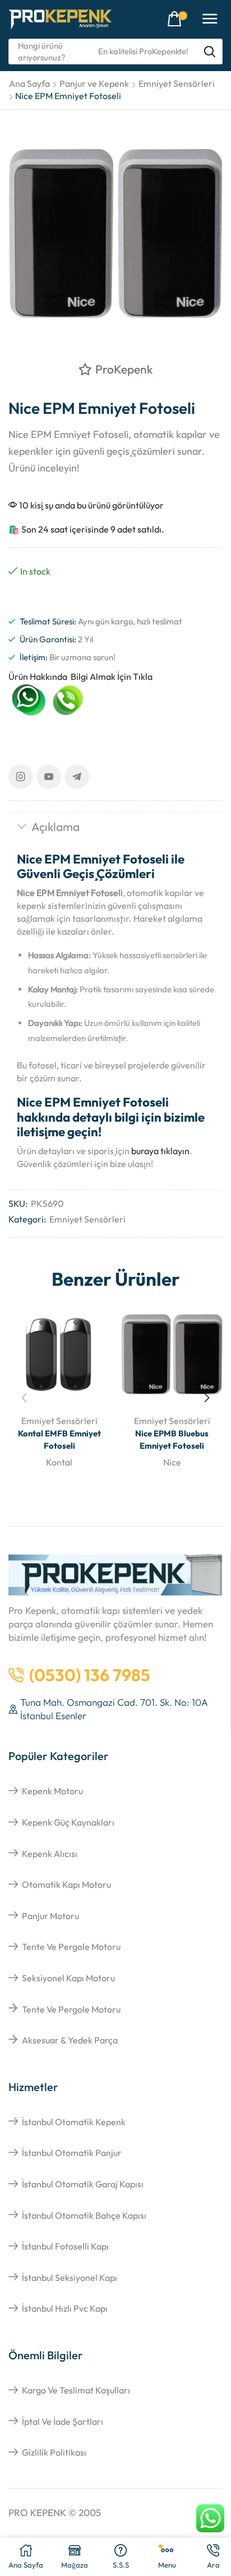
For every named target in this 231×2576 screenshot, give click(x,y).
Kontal (59, 1462)
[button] (177, 19)
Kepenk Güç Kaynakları (68, 1822)
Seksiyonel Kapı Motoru (68, 1978)
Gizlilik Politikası (54, 2452)
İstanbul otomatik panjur (72, 2153)
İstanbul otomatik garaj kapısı (83, 2184)
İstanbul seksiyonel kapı (70, 2278)
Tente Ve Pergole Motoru (71, 1947)
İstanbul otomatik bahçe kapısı (84, 2215)
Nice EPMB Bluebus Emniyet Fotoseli (172, 1439)
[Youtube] (49, 777)
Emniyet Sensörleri (177, 83)
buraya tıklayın (160, 1151)
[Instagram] (21, 777)
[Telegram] (77, 777)
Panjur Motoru (50, 1916)
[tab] (115, 828)
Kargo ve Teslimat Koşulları (76, 2390)
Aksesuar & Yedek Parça (70, 2040)
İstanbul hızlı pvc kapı (65, 2308)
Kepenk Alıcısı (50, 1854)
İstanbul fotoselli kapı (65, 2246)
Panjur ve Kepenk (94, 83)
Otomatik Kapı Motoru (66, 1884)
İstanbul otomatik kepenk (74, 2122)
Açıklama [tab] (56, 827)
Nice (172, 1462)
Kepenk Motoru (52, 1791)
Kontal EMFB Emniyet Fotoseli (59, 1439)
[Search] (210, 52)
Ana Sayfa (29, 83)
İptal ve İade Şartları (63, 2421)
